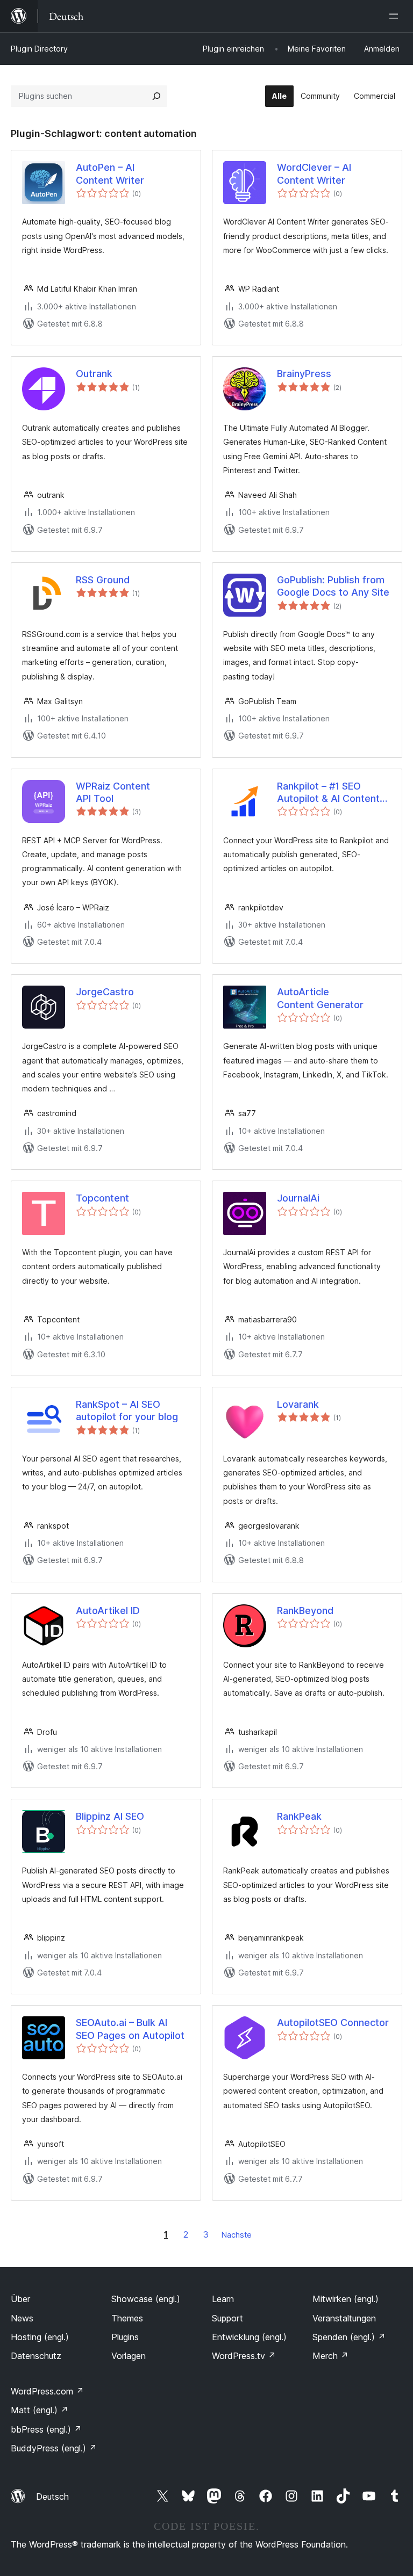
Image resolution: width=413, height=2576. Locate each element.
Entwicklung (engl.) (249, 2337)
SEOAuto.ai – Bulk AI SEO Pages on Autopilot (130, 2029)
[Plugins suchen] (156, 96)
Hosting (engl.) (40, 2337)
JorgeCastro (105, 992)
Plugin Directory (39, 49)
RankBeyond (305, 1611)
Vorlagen (129, 2356)
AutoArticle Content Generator (320, 998)
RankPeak (299, 1816)
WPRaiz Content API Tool (113, 792)
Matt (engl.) (40, 2410)
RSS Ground (103, 580)
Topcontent (102, 1198)
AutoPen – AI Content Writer (110, 173)
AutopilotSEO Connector (333, 2023)
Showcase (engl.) (146, 2299)
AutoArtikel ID (108, 1611)
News (22, 2318)
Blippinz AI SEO (110, 1816)
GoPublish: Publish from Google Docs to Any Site (333, 586)
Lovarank (298, 1404)
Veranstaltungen (344, 2318)
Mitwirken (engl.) (346, 2299)
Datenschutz (36, 2356)
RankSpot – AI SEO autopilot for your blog (127, 1410)
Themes (127, 2318)
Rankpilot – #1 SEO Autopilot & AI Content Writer (328, 793)
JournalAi (298, 1198)
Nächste (237, 2235)
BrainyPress (304, 374)
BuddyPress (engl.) (54, 2448)
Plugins (125, 2337)
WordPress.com (47, 2391)
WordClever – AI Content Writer (314, 173)
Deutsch (52, 2497)
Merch (330, 2356)
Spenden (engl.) (349, 2337)
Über (20, 2299)
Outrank (94, 374)
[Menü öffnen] (396, 16)
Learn (223, 2299)
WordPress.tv (244, 2356)
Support (227, 2318)
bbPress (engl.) (46, 2429)
